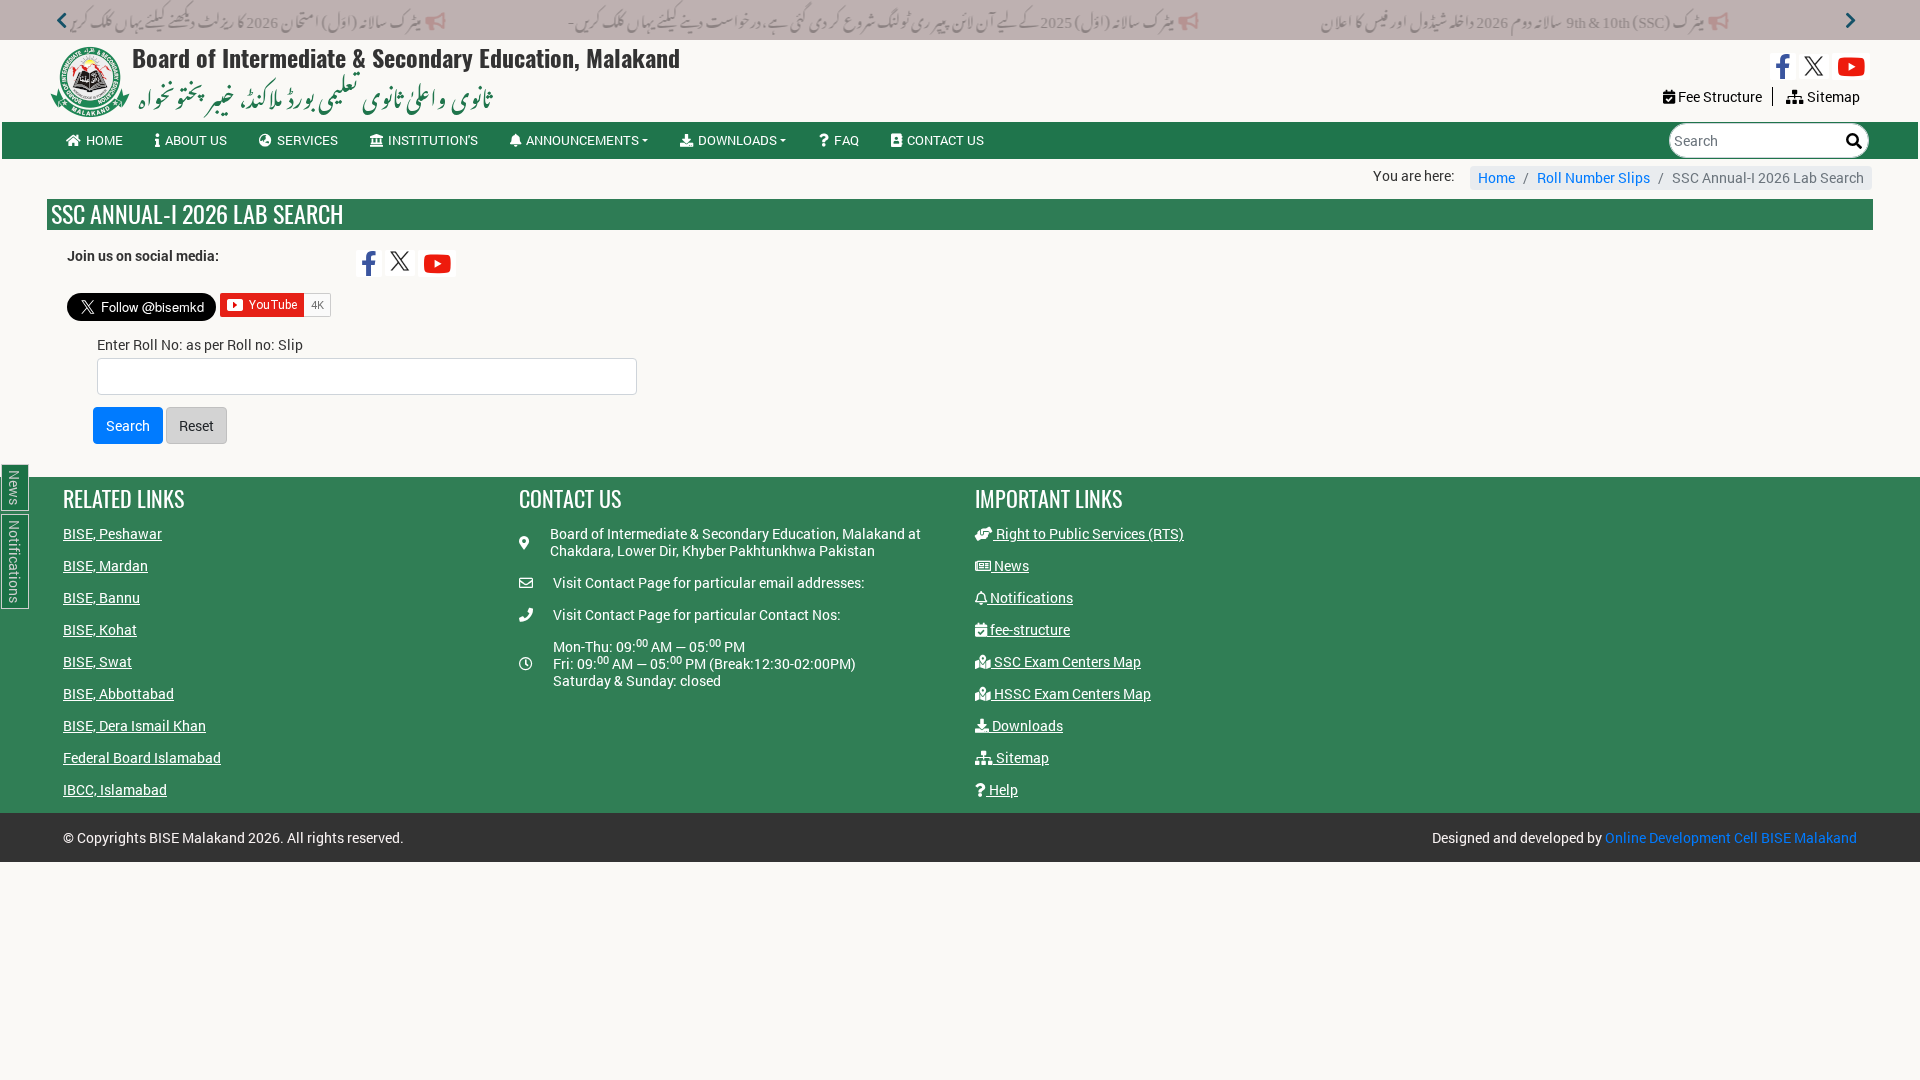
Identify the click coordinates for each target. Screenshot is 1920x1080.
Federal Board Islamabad (142, 757)
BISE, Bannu (101, 597)
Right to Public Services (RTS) (1088, 533)
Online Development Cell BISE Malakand (1731, 837)
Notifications (1030, 597)
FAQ (846, 140)
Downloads (1026, 725)
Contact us (945, 140)
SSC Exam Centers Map (1066, 661)
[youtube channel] (1851, 66)
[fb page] (1783, 66)
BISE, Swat (97, 661)
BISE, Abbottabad (118, 693)
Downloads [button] (737, 140)
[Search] (1854, 140)
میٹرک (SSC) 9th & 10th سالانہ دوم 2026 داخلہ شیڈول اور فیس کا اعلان (1550, 18)
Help (1002, 789)
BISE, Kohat (100, 629)
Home (104, 140)
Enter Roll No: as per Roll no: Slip (200, 345)
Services (307, 140)
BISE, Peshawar (112, 533)
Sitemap (1021, 757)
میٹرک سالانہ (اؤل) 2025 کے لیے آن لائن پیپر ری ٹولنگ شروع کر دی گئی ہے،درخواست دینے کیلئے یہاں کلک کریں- (908, 18)
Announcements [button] (582, 140)
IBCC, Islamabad (115, 789)
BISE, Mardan (105, 565)
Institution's (433, 140)
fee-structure (1028, 629)
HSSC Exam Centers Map (1071, 693)
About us (196, 140)
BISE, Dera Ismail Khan (134, 725)
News (1010, 565)
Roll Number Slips (1593, 177)
